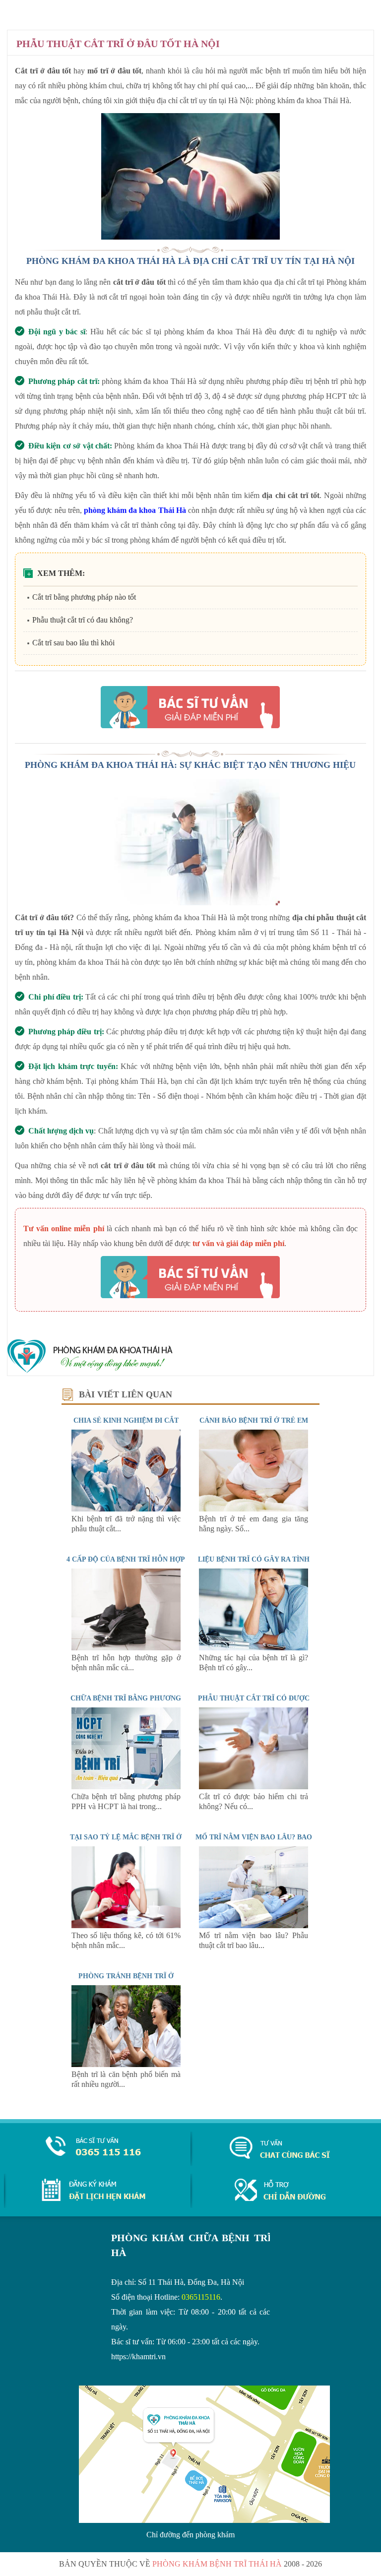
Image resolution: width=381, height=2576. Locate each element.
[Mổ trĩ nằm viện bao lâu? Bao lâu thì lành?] (254, 1925)
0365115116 (201, 2297)
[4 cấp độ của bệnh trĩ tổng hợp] (126, 1648)
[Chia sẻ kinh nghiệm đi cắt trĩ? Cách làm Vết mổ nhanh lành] (126, 1509)
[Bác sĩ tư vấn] (190, 707)
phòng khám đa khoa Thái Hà (135, 510)
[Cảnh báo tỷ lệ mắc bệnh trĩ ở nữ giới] (126, 1925)
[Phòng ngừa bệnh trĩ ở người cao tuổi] (126, 2064)
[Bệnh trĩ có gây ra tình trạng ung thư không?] (254, 1648)
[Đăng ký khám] (94, 2198)
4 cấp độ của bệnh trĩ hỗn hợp (126, 1559)
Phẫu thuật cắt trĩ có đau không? (83, 620)
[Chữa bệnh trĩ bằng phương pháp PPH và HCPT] (126, 1787)
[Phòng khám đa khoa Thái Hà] (90, 1371)
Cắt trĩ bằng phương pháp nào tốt (84, 597)
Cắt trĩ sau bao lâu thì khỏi (73, 643)
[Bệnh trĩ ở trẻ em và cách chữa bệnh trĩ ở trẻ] (254, 1509)
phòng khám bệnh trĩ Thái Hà (217, 2564)
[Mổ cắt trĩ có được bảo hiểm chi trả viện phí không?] (254, 1787)
